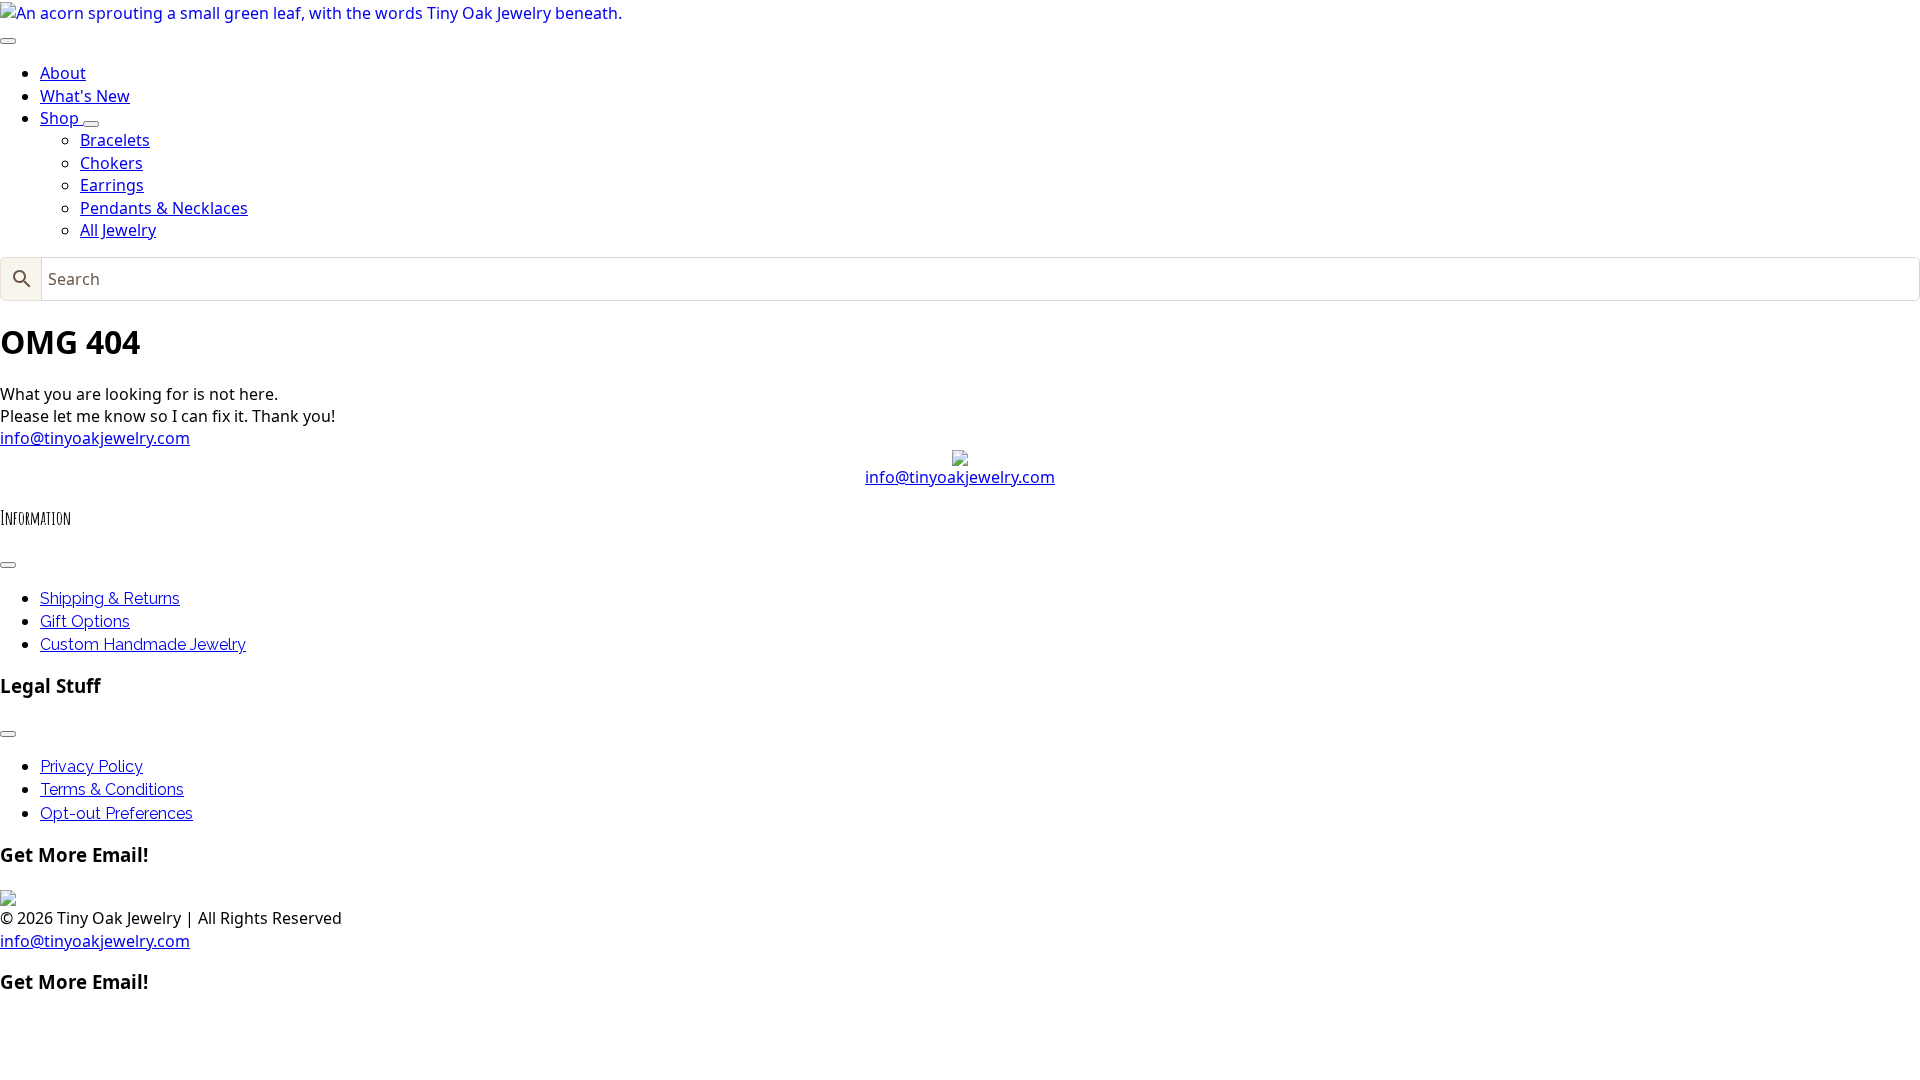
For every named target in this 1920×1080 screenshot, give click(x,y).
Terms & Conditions (112, 789)
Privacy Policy (91, 766)
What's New (85, 96)
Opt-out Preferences (116, 813)
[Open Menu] (8, 41)
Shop (61, 118)
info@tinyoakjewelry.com (95, 438)
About (63, 73)
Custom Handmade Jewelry (143, 644)
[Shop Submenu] (91, 124)
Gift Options (85, 621)
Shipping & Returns (110, 598)
